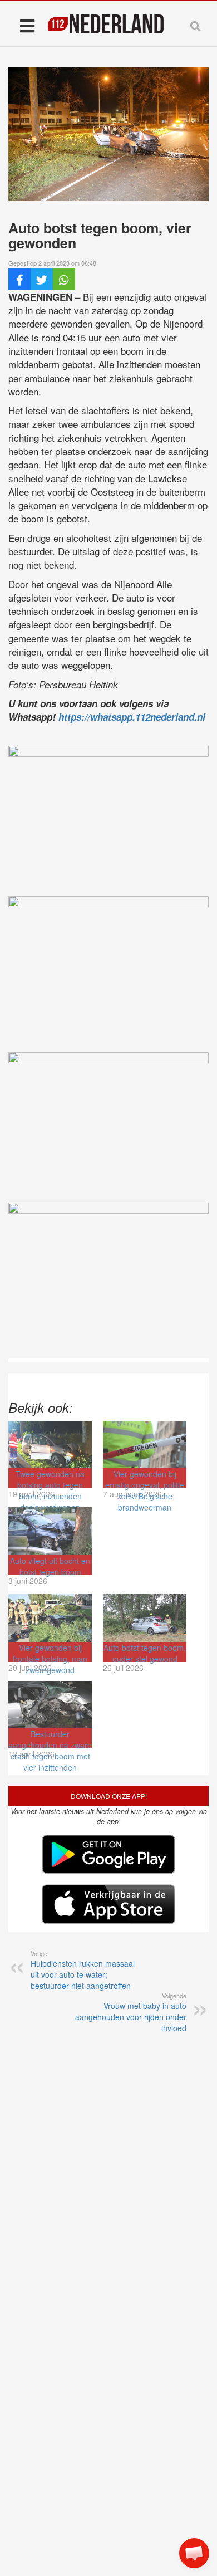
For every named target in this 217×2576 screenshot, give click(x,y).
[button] (194, 2553)
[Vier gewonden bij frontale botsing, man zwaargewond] (50, 1618)
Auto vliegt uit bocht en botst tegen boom (50, 1566)
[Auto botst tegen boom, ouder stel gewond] (145, 1618)
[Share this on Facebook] (19, 279)
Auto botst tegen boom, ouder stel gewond (145, 1653)
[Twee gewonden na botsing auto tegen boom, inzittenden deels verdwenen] (50, 1445)
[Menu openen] (27, 25)
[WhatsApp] (64, 279)
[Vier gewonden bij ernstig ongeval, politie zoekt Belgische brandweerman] (145, 1445)
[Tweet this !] (42, 279)
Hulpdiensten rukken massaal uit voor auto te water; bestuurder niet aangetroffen (83, 1970)
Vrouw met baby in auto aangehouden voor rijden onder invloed (131, 2012)
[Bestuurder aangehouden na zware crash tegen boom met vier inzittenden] (50, 1705)
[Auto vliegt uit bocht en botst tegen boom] (50, 1531)
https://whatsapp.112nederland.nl (132, 717)
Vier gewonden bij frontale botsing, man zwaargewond (50, 1659)
